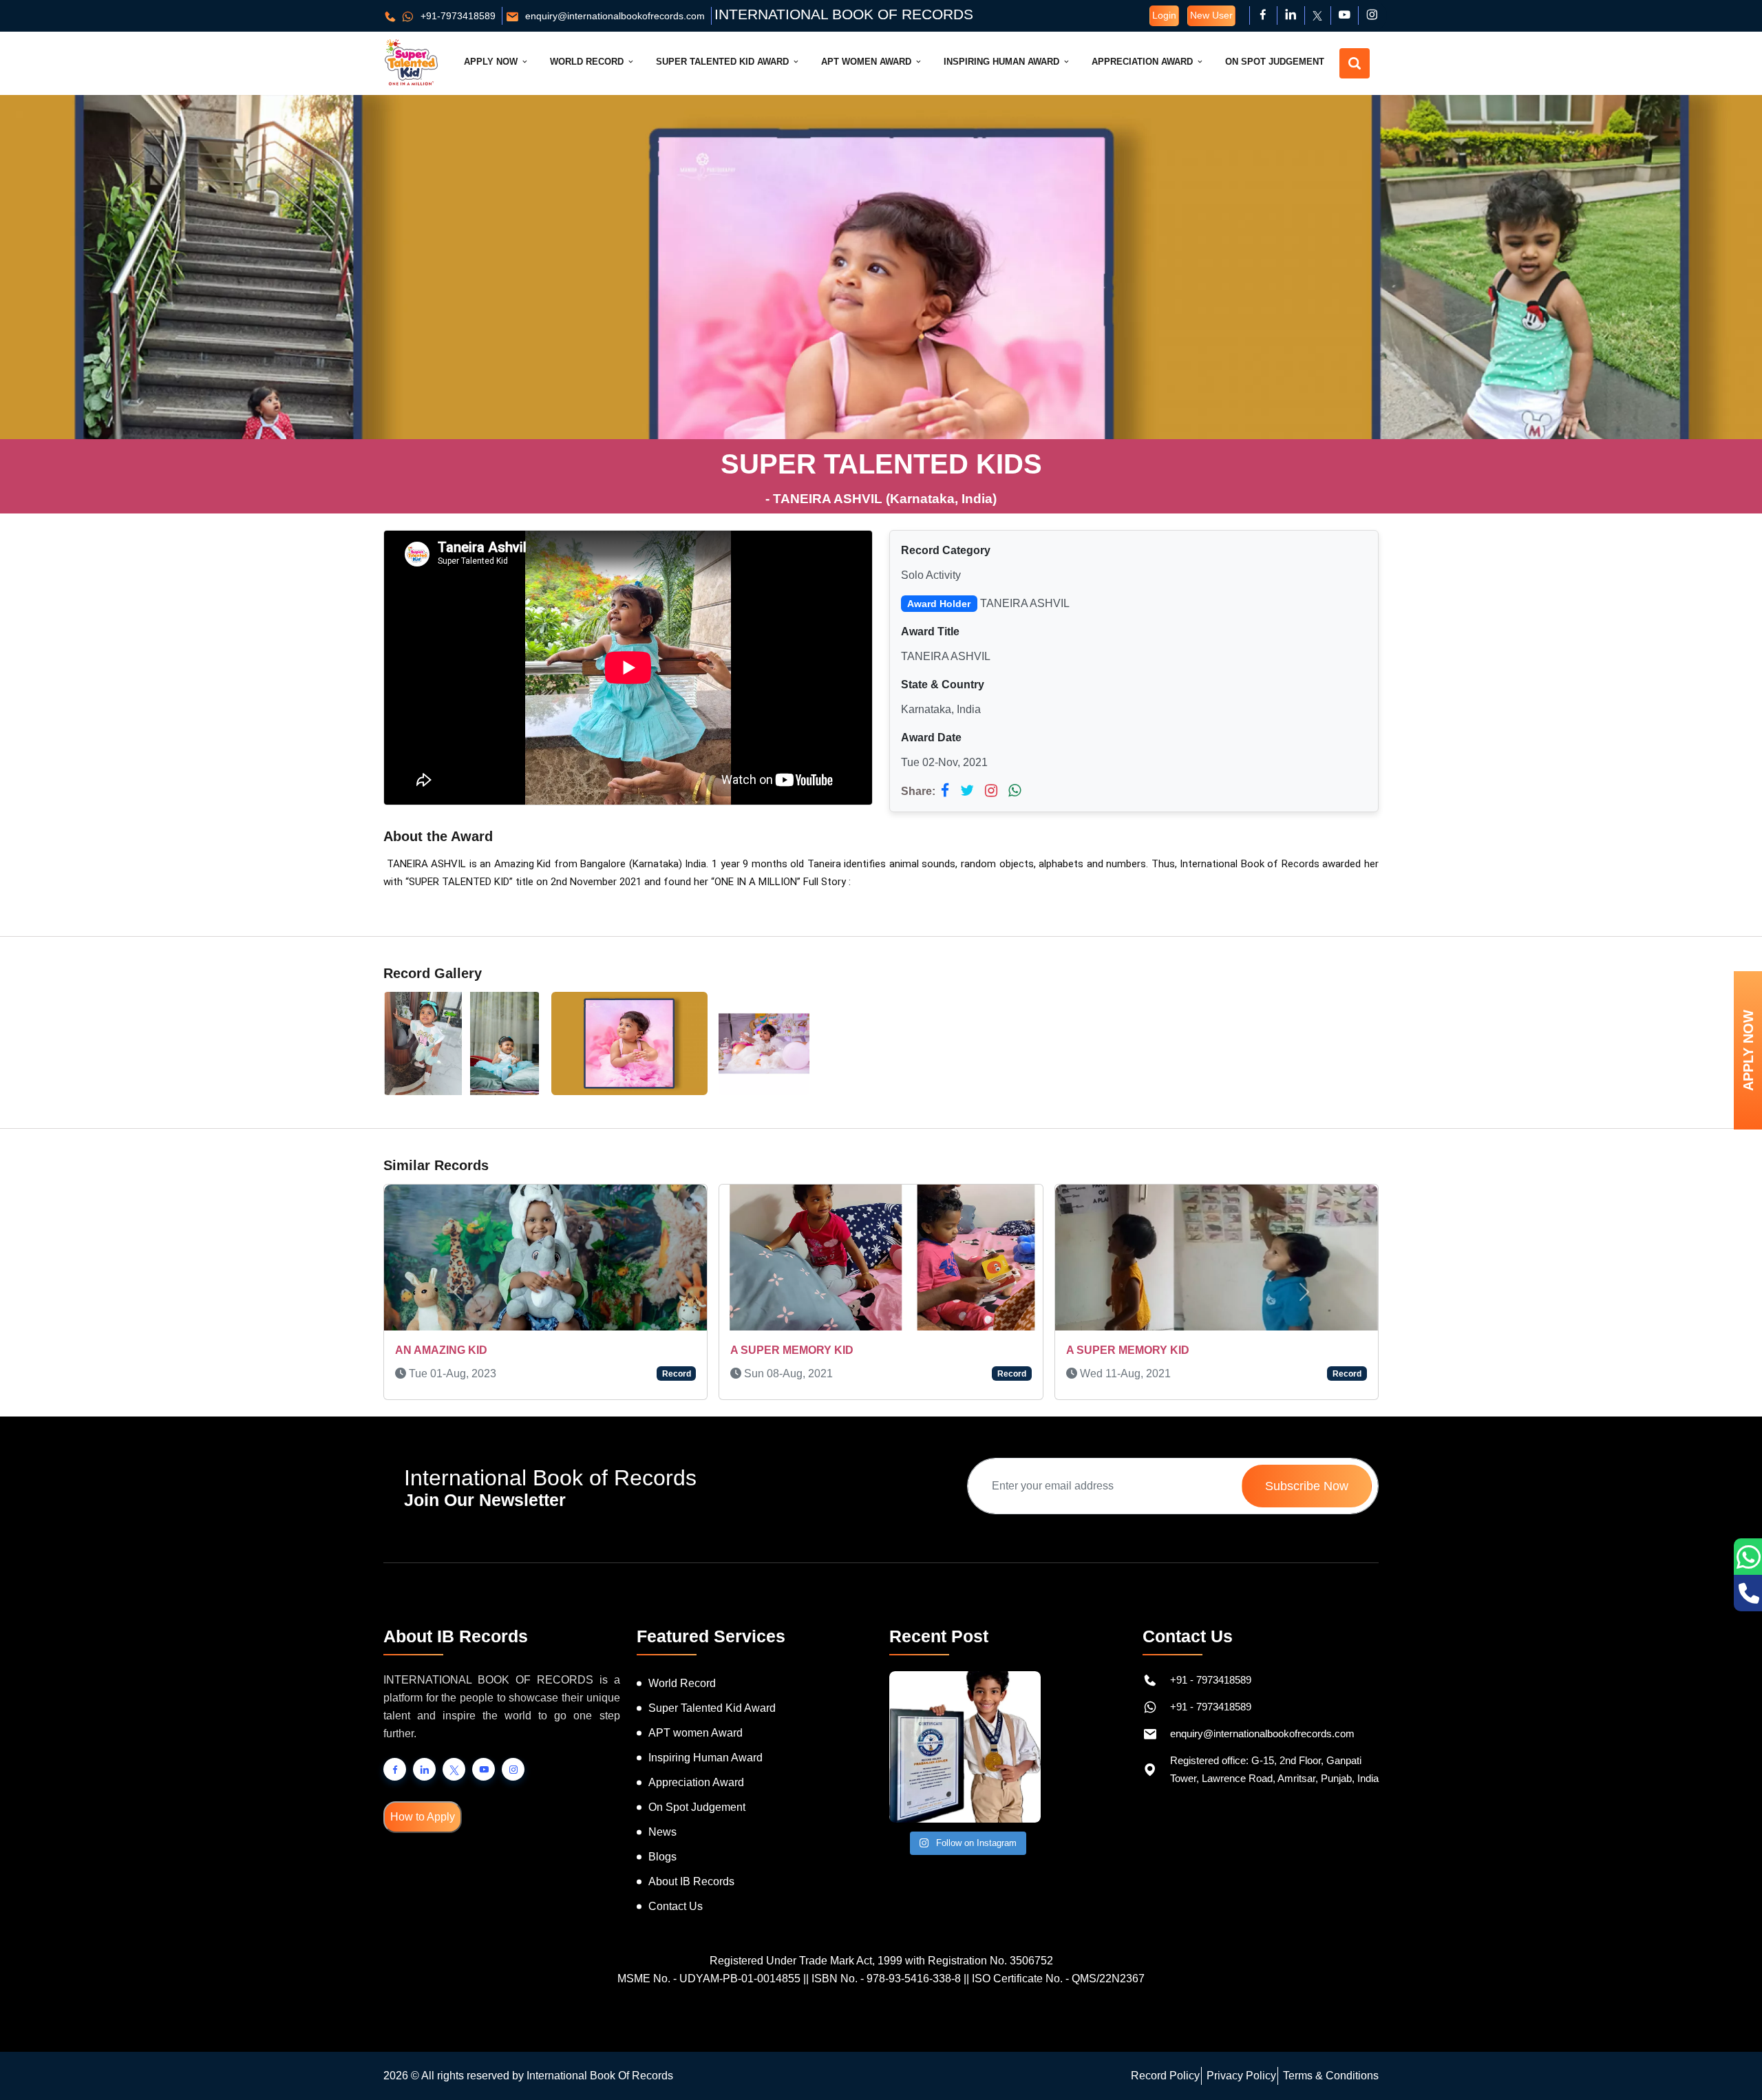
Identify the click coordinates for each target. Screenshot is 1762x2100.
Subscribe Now (1307, 1486)
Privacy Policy (1241, 2076)
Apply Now (492, 62)
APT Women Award (868, 62)
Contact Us (676, 1906)
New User (1211, 15)
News (662, 1832)
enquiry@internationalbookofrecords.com (614, 16)
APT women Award (696, 1733)
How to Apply (423, 1817)
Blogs (662, 1857)
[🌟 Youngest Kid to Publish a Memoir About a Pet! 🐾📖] (965, 1747)
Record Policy (1165, 2076)
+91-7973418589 (457, 16)
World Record (588, 62)
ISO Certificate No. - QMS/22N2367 (1058, 1979)
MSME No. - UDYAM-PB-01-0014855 (709, 1979)
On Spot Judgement (1275, 62)
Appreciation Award (1144, 62)
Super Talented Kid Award (724, 62)
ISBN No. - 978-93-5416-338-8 (886, 1979)
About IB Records (691, 1881)
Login (1164, 15)
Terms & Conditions (1331, 2076)
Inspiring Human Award (1003, 62)
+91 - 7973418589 (1211, 1680)
